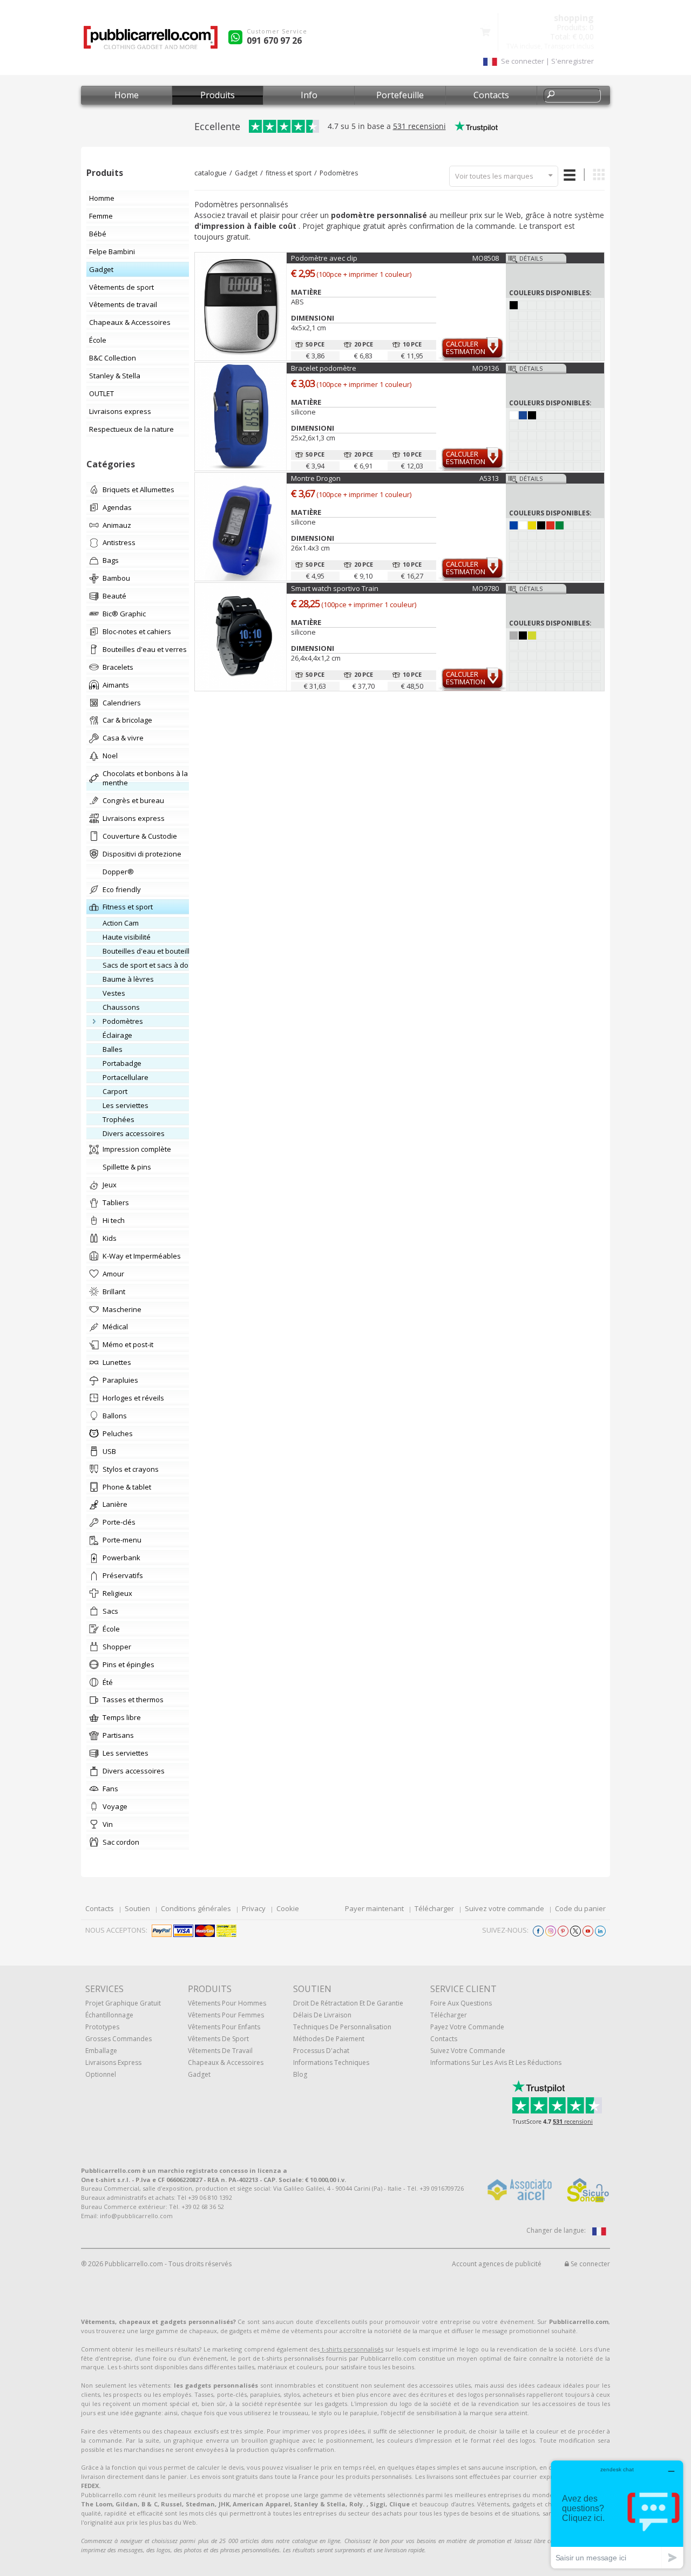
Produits (218, 95)
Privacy (254, 1908)
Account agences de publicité (497, 2264)
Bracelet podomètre (324, 368)
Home (127, 95)
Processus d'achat (321, 2051)
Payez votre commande (467, 2027)
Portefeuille (400, 95)
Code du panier (580, 1908)
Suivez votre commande (504, 1908)
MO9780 (486, 588)
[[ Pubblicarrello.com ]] (151, 41)
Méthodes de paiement (329, 2039)
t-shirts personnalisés (351, 2349)
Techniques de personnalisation (342, 2027)
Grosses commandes (118, 2039)
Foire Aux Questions (461, 2003)
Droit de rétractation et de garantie (348, 2003)
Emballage (101, 2051)
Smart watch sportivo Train (335, 588)
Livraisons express (113, 2062)
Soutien (137, 1908)
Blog (300, 2074)
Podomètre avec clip (324, 258)
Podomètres (339, 173)
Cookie (288, 1908)
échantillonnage (109, 2015)
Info (309, 95)
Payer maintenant (374, 1908)
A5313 (489, 478)
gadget (199, 2074)
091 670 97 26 (274, 40)
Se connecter (590, 2264)
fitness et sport (289, 173)
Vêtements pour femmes (226, 2015)
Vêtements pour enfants (224, 2027)
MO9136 (486, 368)
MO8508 (486, 258)
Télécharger (434, 1908)
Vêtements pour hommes (227, 2003)
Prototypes (102, 2027)
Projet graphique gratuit (123, 2003)
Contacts (491, 95)
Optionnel (101, 2074)
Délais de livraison (322, 2015)
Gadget (246, 173)
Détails (531, 258)
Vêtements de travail (220, 2051)
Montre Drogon (316, 478)
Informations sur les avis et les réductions (496, 2062)
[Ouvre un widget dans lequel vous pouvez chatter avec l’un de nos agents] (617, 2514)
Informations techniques (331, 2062)
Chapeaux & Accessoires (226, 2062)
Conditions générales (196, 1908)
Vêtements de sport (218, 2039)
